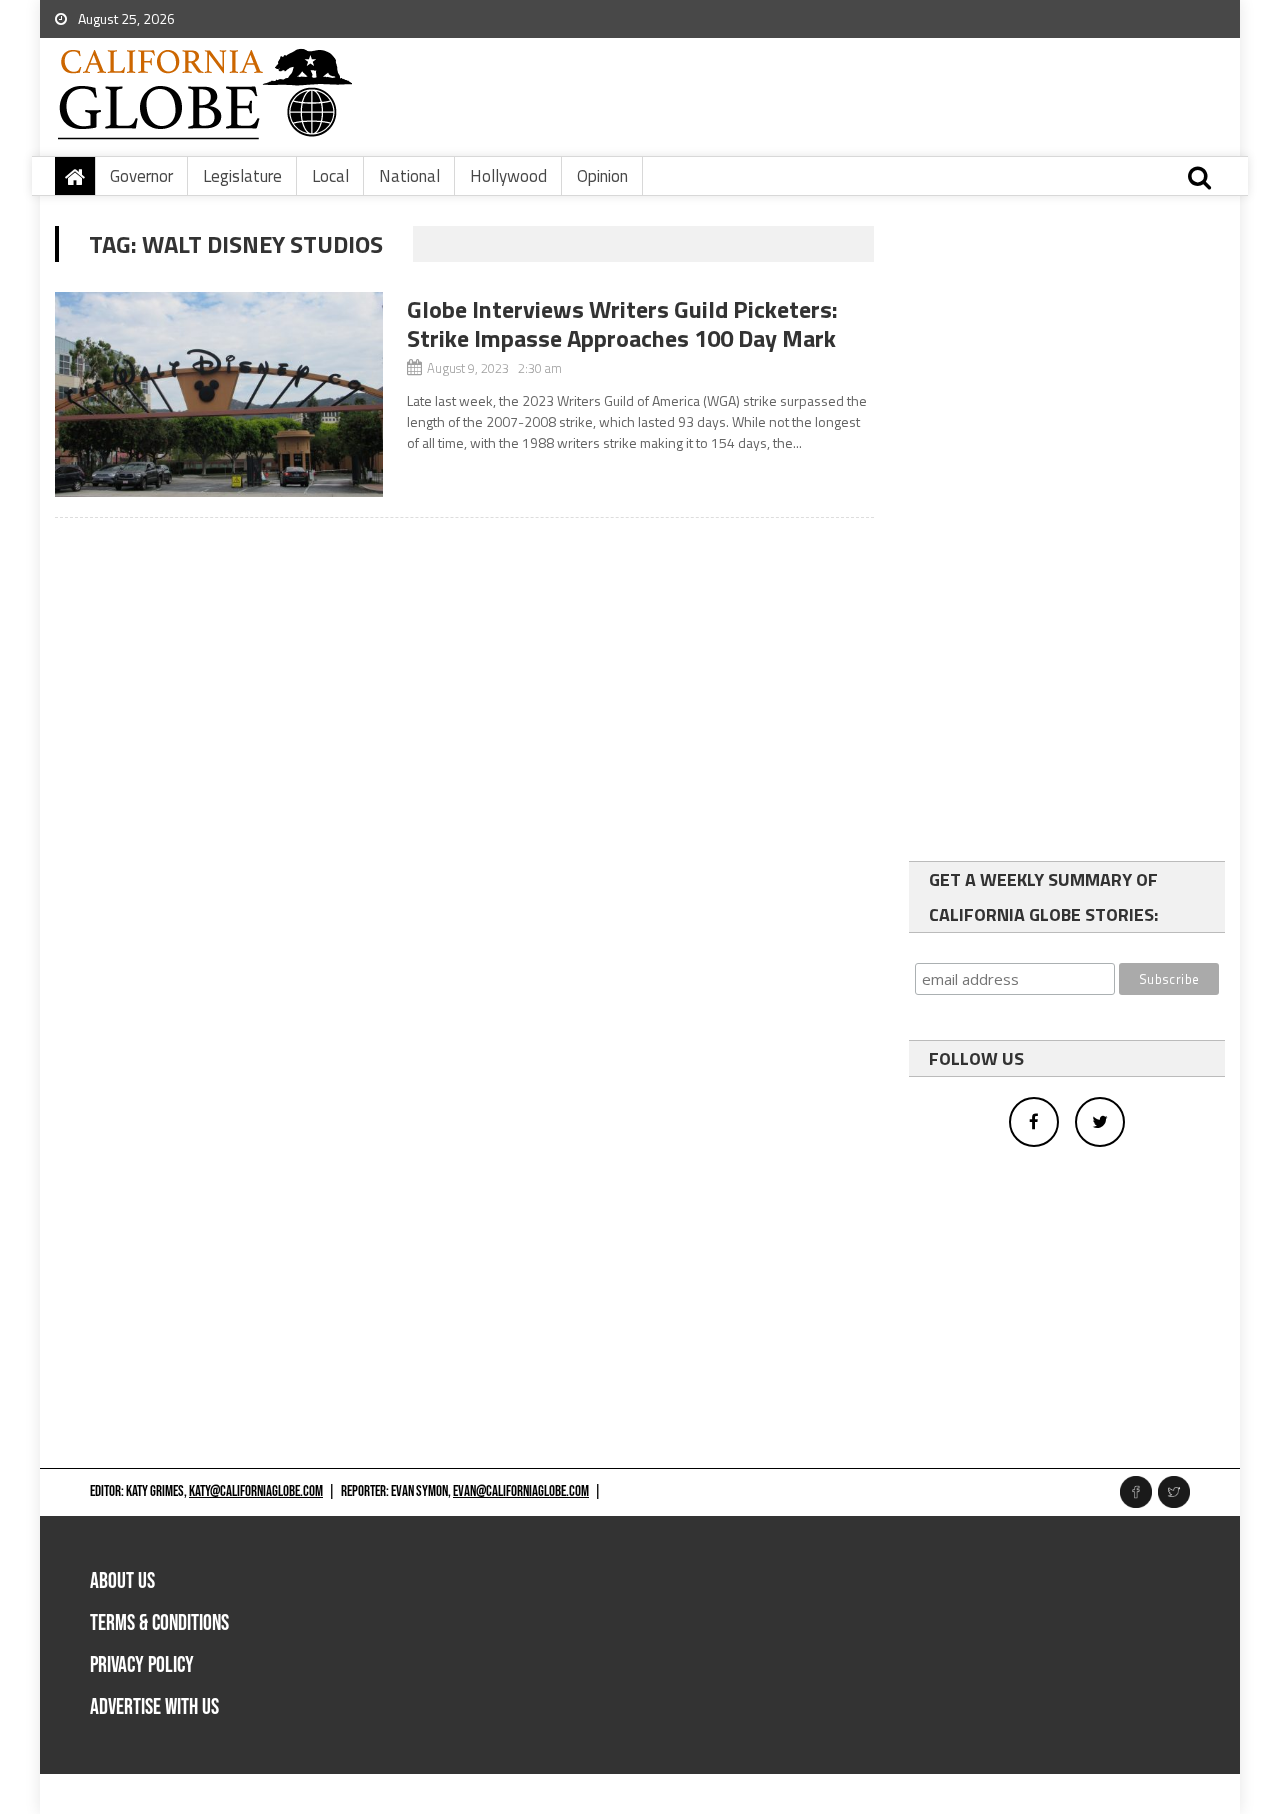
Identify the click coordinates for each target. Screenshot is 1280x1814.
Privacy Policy (142, 1665)
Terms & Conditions (159, 1623)
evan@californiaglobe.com (521, 1491)
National (409, 176)
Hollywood (508, 176)
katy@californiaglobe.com (256, 1491)
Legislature (242, 176)
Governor (141, 176)
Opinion (602, 176)
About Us (122, 1581)
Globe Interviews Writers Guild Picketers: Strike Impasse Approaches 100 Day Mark (622, 323)
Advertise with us (154, 1707)
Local (330, 176)
